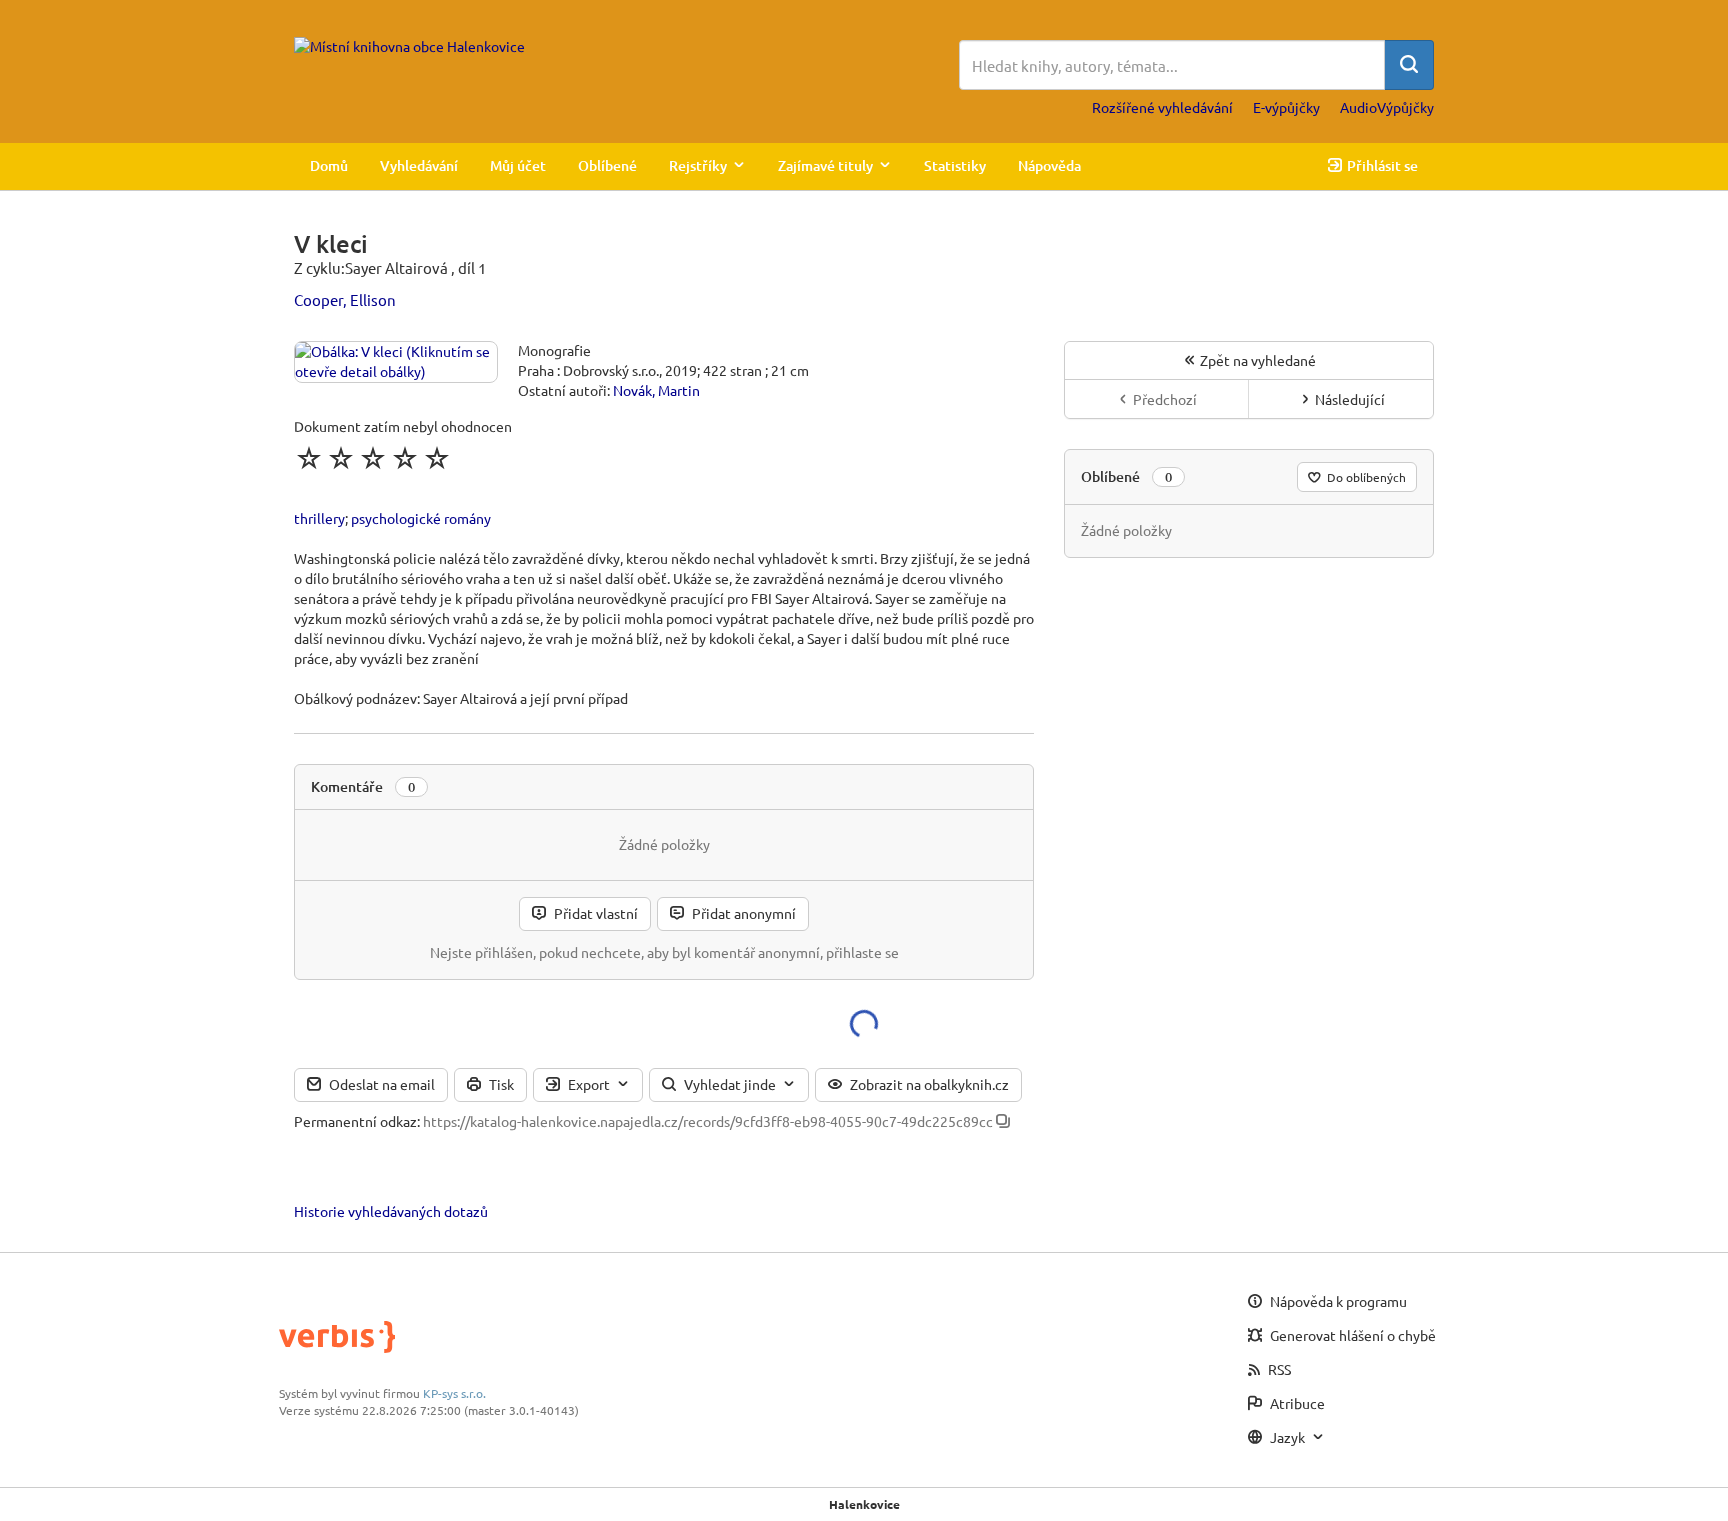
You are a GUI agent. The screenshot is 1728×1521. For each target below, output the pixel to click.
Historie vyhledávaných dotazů (391, 1211)
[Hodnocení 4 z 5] (405, 458)
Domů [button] (329, 165)
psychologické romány (421, 518)
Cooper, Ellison (345, 299)
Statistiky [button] (955, 165)
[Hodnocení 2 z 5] (341, 458)
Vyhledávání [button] (419, 165)
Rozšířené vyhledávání (1162, 107)
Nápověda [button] (1049, 165)
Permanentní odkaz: (357, 1121)
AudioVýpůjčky (1387, 107)
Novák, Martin (656, 390)
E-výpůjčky (1286, 107)
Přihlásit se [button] (1382, 165)
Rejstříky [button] (698, 165)
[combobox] (1172, 65)
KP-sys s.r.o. (454, 1393)
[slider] (373, 458)
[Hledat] (1409, 65)
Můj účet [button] (518, 165)
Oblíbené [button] (607, 165)
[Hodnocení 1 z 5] (309, 458)
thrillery (319, 518)
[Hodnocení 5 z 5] (437, 458)
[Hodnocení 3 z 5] (373, 458)
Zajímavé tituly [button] (825, 165)
